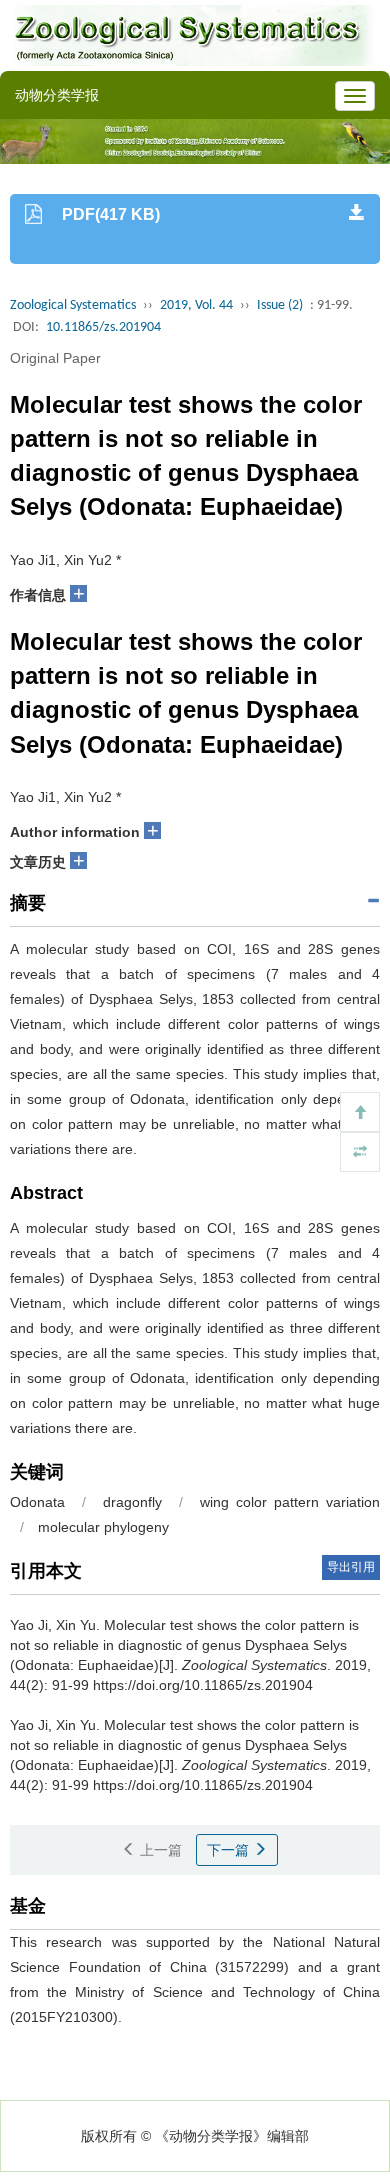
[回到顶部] (360, 1112)
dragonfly (132, 1502)
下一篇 (230, 1850)
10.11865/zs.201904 (103, 327)
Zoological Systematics (73, 305)
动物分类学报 (57, 95)
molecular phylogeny (103, 1527)
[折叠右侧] (360, 1152)
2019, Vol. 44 (196, 305)
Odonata (37, 1502)
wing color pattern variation (290, 1502)
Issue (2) (280, 305)
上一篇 (159, 1850)
